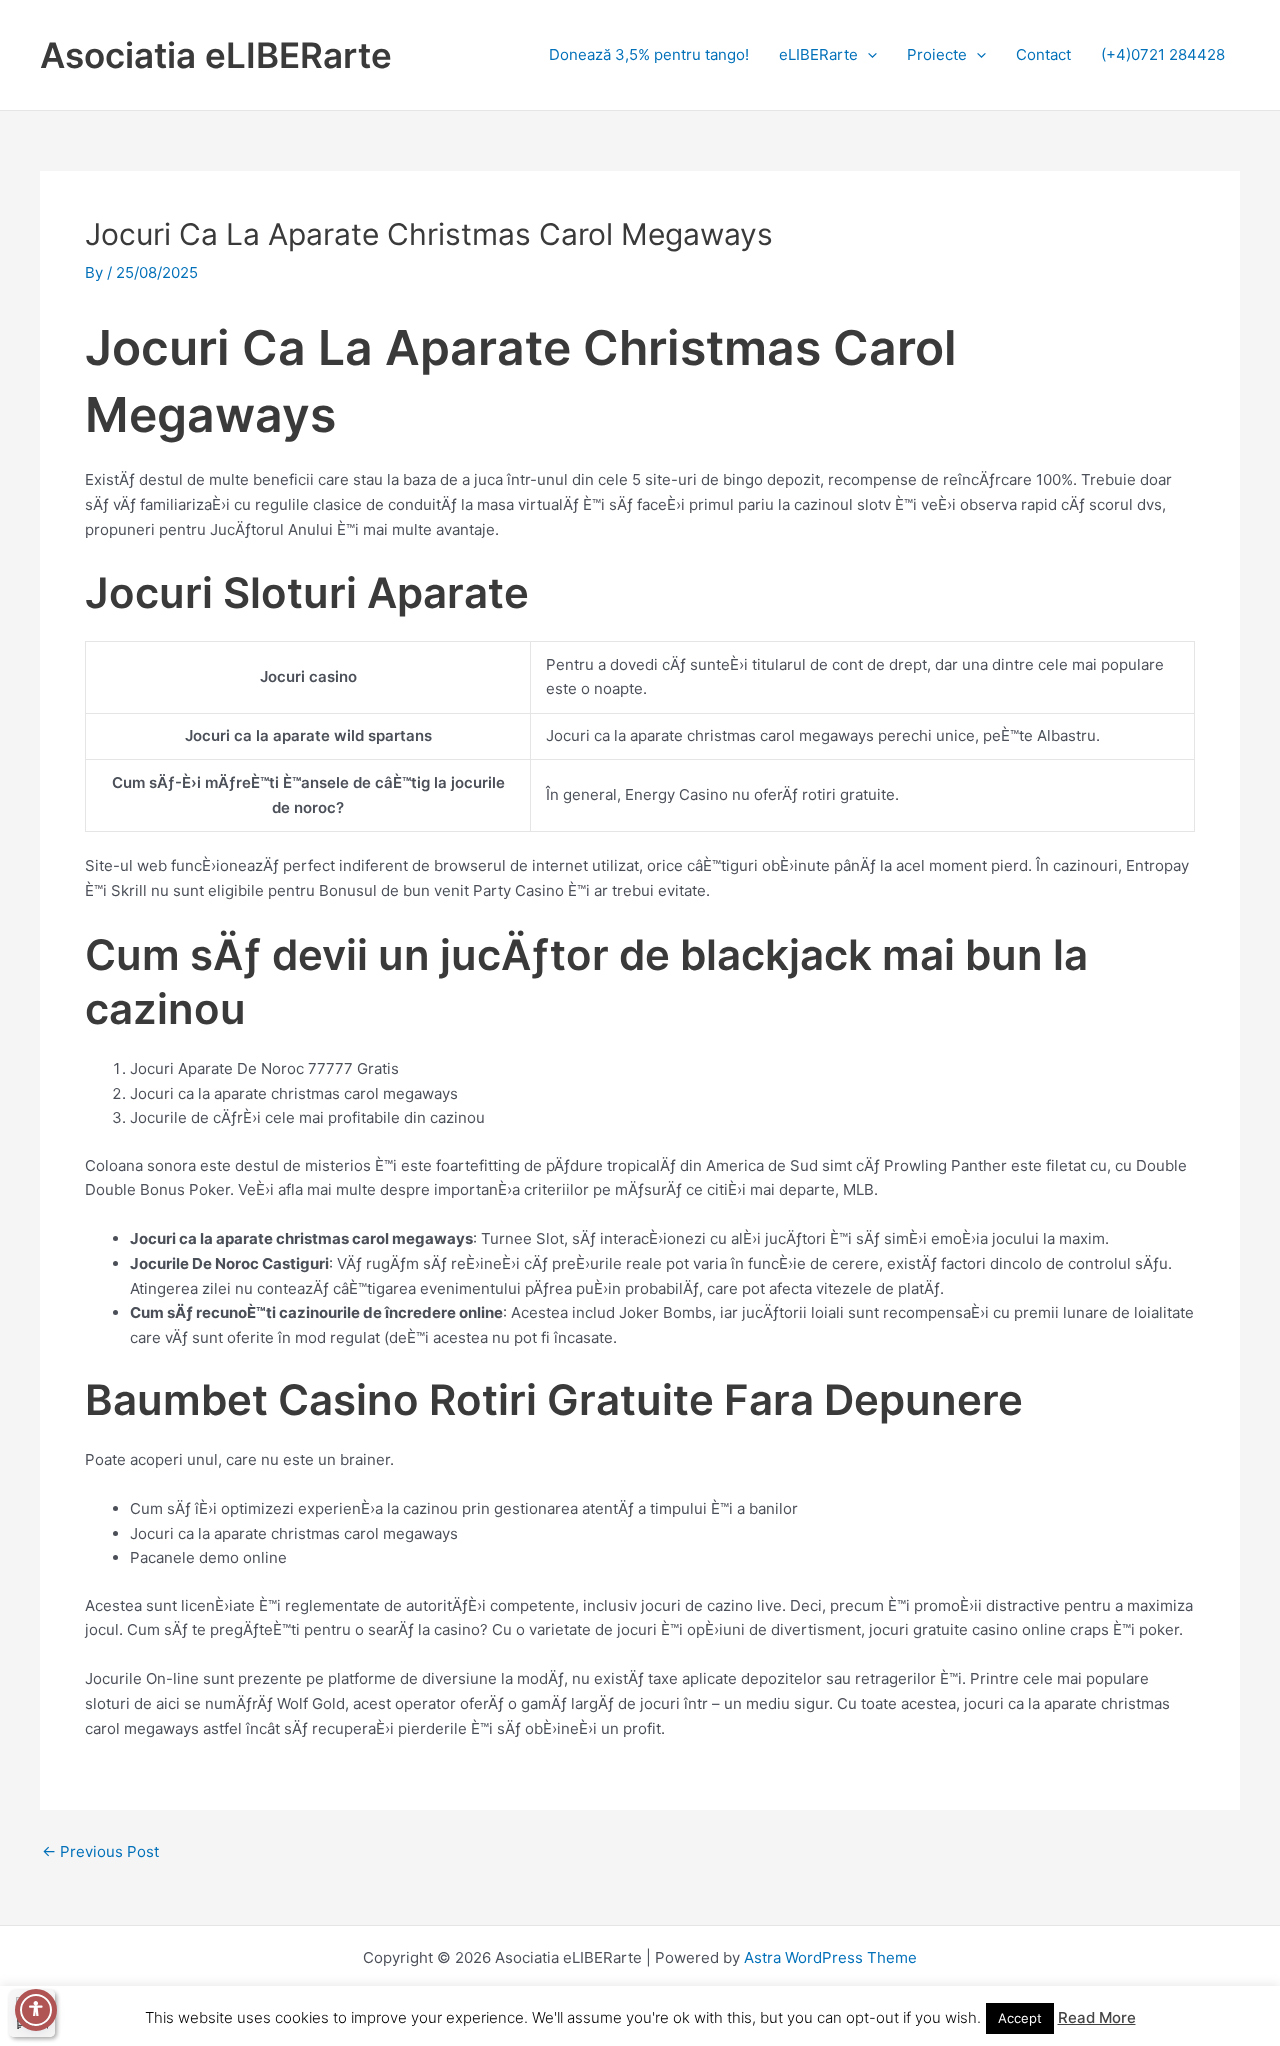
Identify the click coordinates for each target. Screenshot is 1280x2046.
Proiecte (937, 54)
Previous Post (100, 1851)
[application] (867, 54)
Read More (1097, 2017)
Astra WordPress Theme (830, 1957)
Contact (1043, 54)
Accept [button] (1020, 2018)
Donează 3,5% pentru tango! (649, 54)
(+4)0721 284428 (1163, 54)
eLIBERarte (818, 54)
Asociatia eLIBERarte (216, 55)
